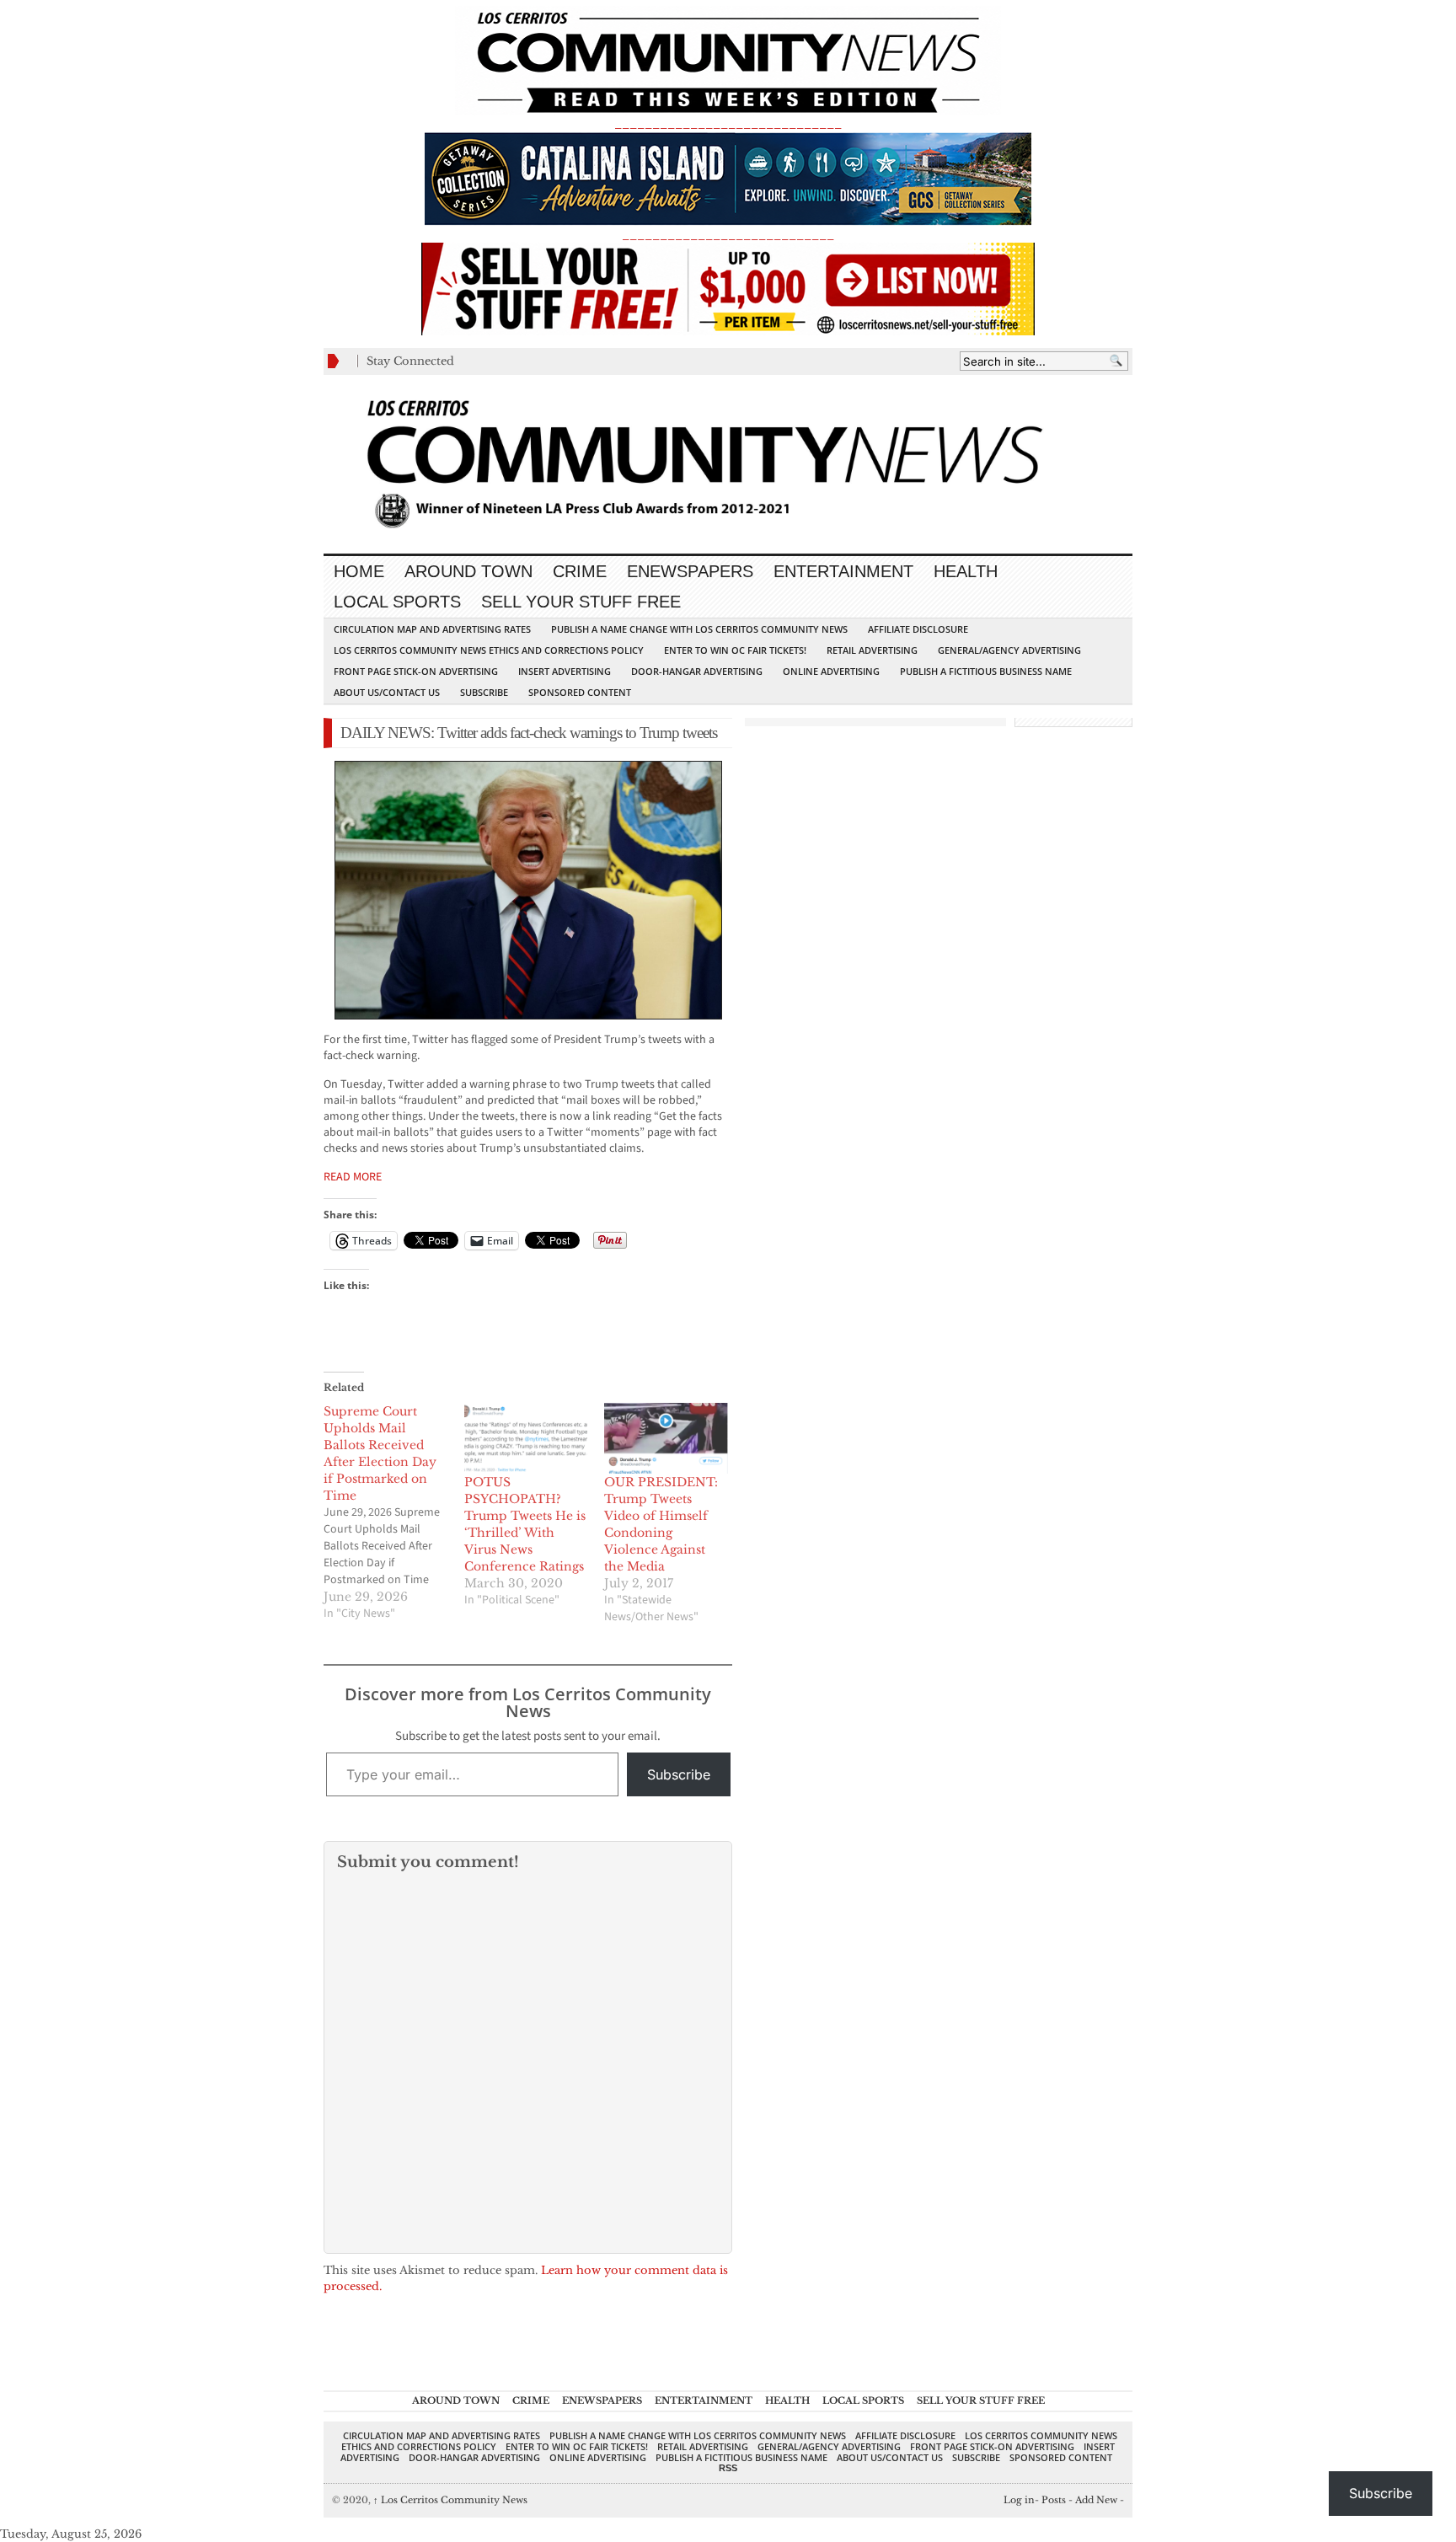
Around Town (468, 571)
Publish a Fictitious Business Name (986, 671)
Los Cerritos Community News (450, 2500)
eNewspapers (690, 571)
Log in (1019, 2500)
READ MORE (353, 1177)
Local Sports (397, 602)
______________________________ (728, 123)
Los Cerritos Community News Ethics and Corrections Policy (489, 650)
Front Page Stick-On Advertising (416, 671)
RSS (728, 2468)
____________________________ (728, 235)
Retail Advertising (872, 650)
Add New (1096, 2500)
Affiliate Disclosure (918, 629)
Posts (1054, 2500)
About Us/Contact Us (387, 692)
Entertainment (843, 571)
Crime (580, 571)
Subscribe (484, 692)
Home (359, 571)
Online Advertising (831, 671)
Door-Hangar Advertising (697, 671)
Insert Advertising (565, 671)
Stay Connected (410, 361)
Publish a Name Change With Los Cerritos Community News (699, 629)
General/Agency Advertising (1009, 650)
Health (966, 571)
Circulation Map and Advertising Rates (432, 629)
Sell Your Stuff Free (581, 602)
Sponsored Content (580, 692)
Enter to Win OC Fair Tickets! (735, 650)
